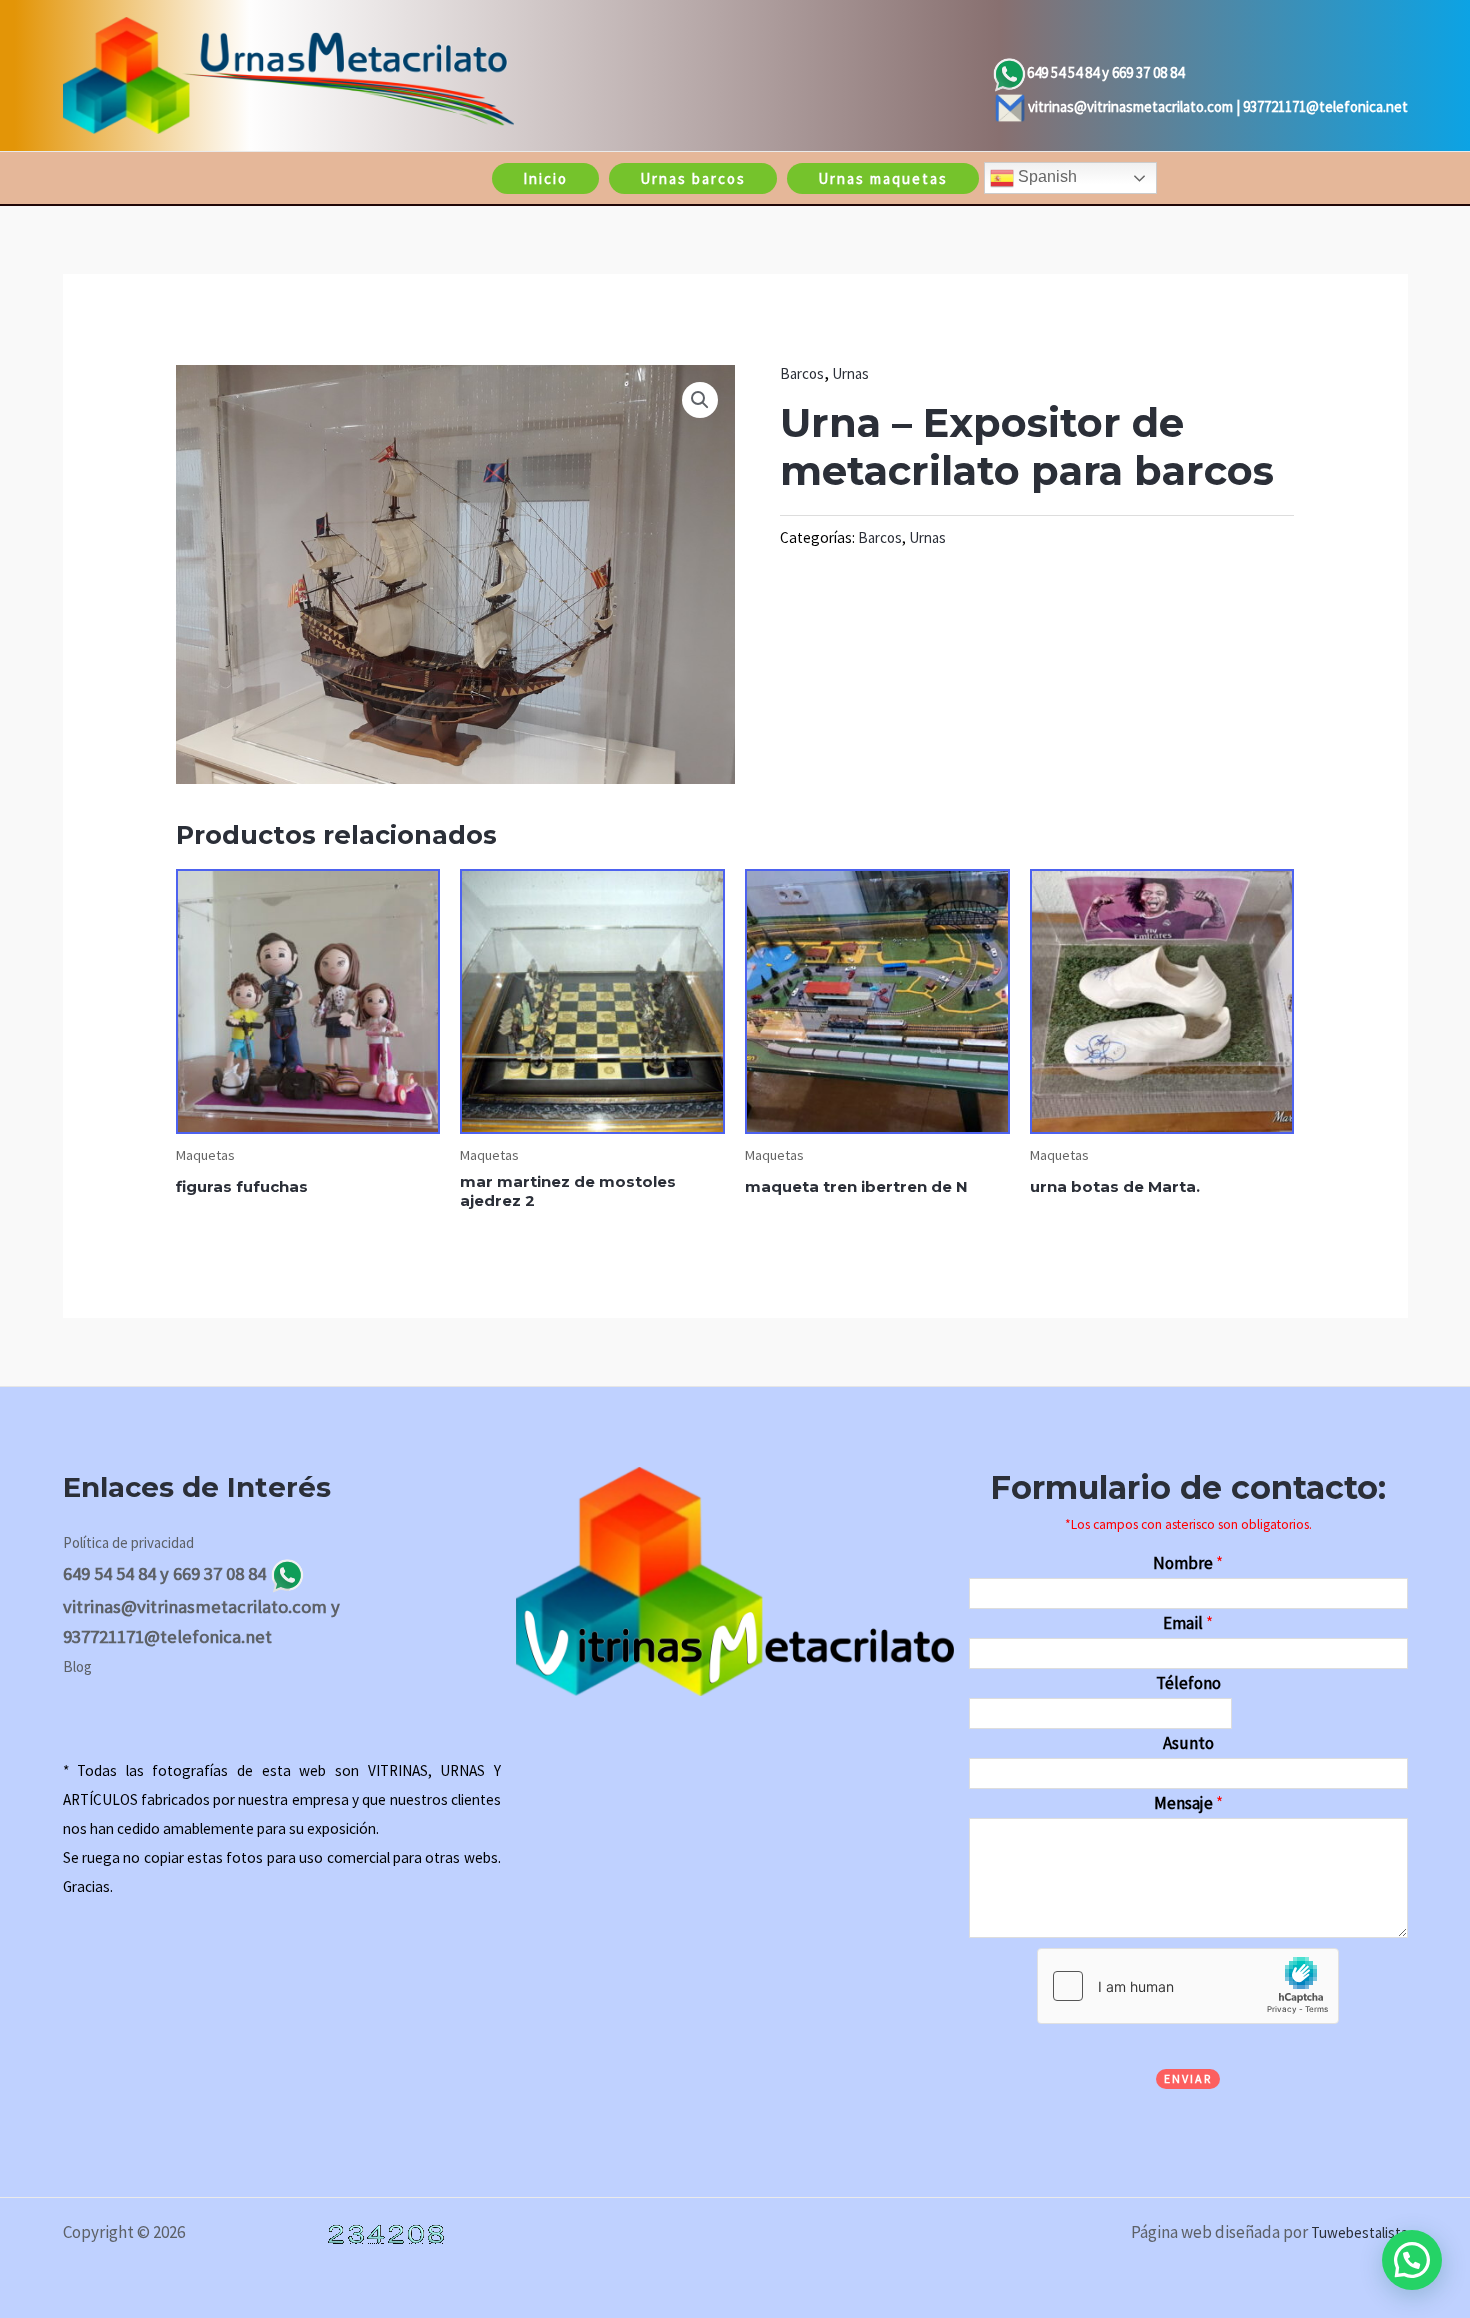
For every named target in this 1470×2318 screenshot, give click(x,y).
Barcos (802, 373)
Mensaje (1188, 1803)
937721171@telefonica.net (1325, 106)
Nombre (1188, 1563)
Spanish (1045, 176)
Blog (77, 1666)
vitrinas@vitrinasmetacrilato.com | (1135, 106)
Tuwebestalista (1359, 2232)
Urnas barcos (693, 178)
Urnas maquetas (883, 178)
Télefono (1188, 1683)
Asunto (1188, 1743)
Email (1188, 1623)
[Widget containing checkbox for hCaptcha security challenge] (1188, 1986)
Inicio (545, 178)
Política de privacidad (128, 1542)
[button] (700, 400)
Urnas (850, 373)
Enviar (1188, 2078)
